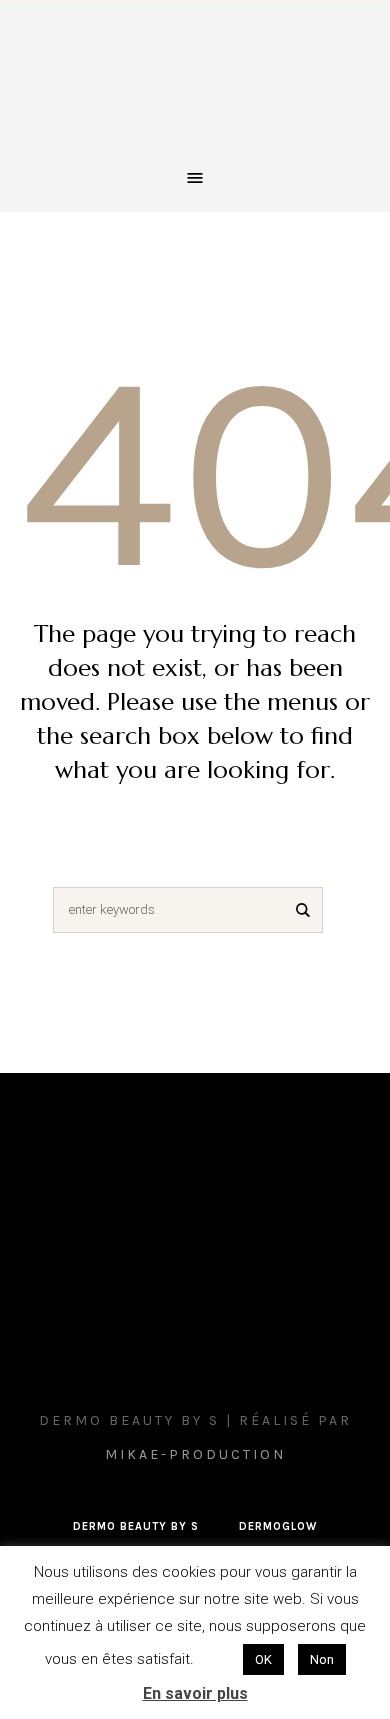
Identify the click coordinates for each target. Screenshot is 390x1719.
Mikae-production (195, 1454)
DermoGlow (278, 1526)
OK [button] (263, 1659)
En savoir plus (195, 1693)
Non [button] (322, 1659)
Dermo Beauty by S (136, 1526)
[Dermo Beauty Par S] (195, 84)
